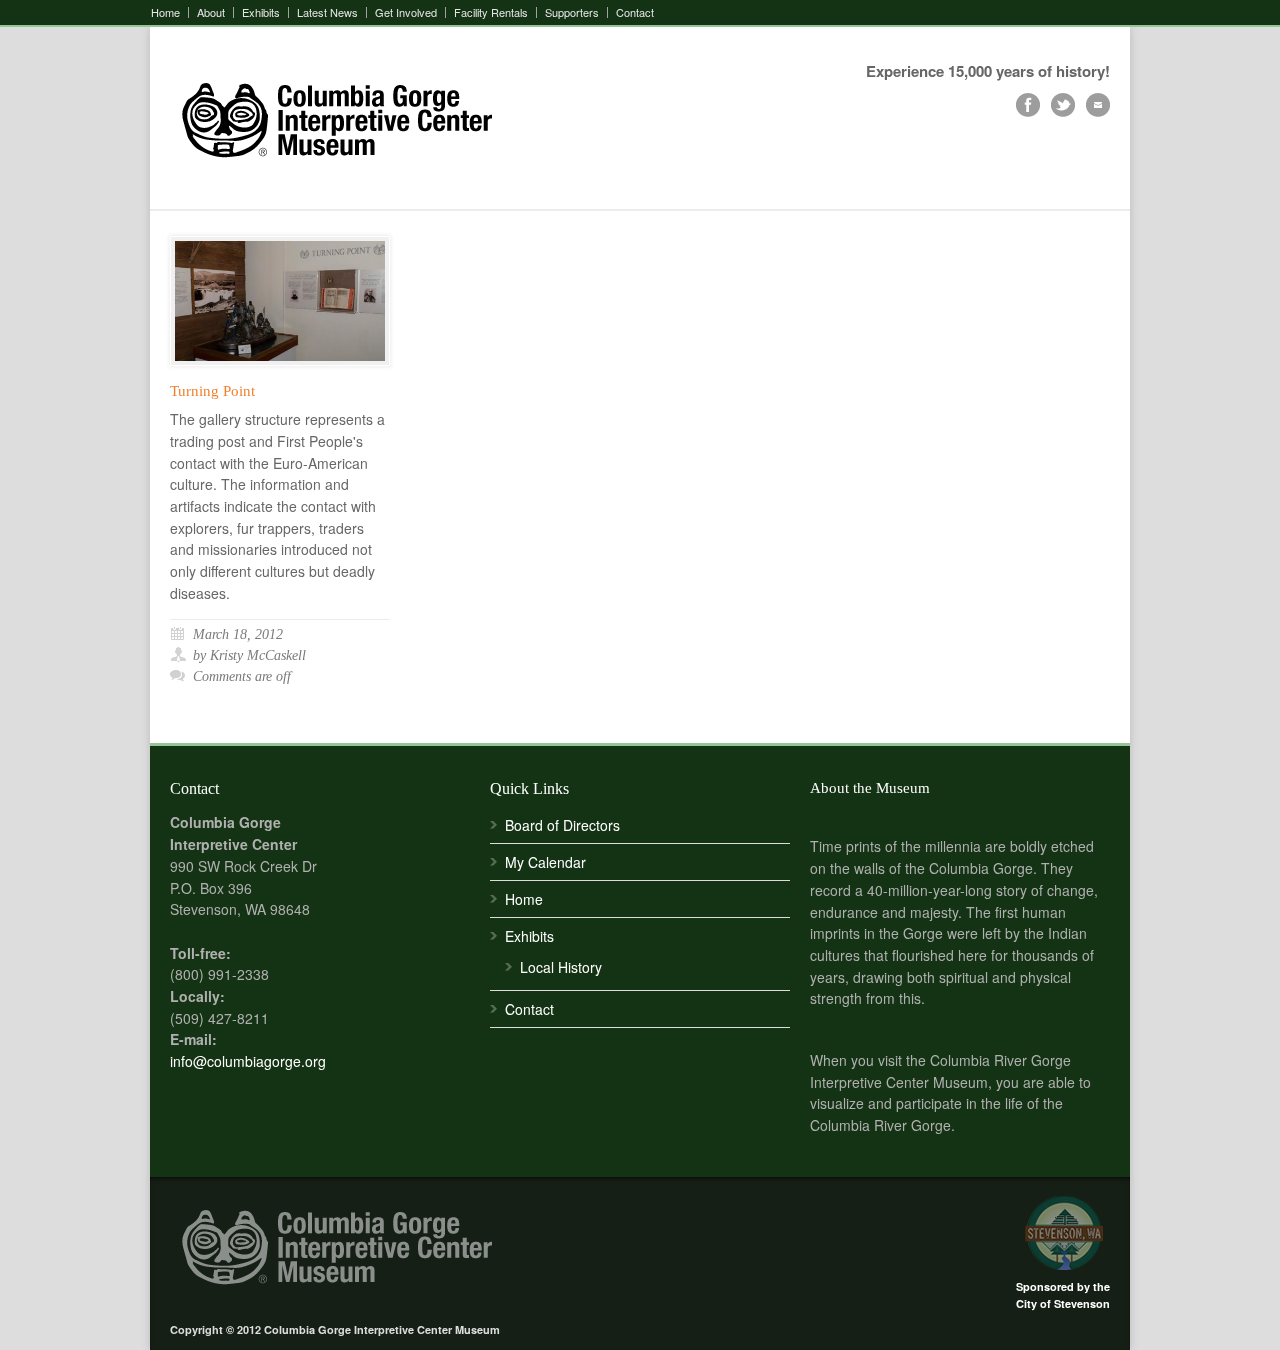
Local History (561, 967)
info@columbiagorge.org (248, 1061)
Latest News (327, 12)
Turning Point (212, 391)
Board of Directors (562, 825)
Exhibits (261, 12)
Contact (635, 12)
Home (165, 12)
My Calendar (545, 862)
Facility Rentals (491, 12)
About (211, 12)
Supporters (572, 12)
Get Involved (406, 12)
